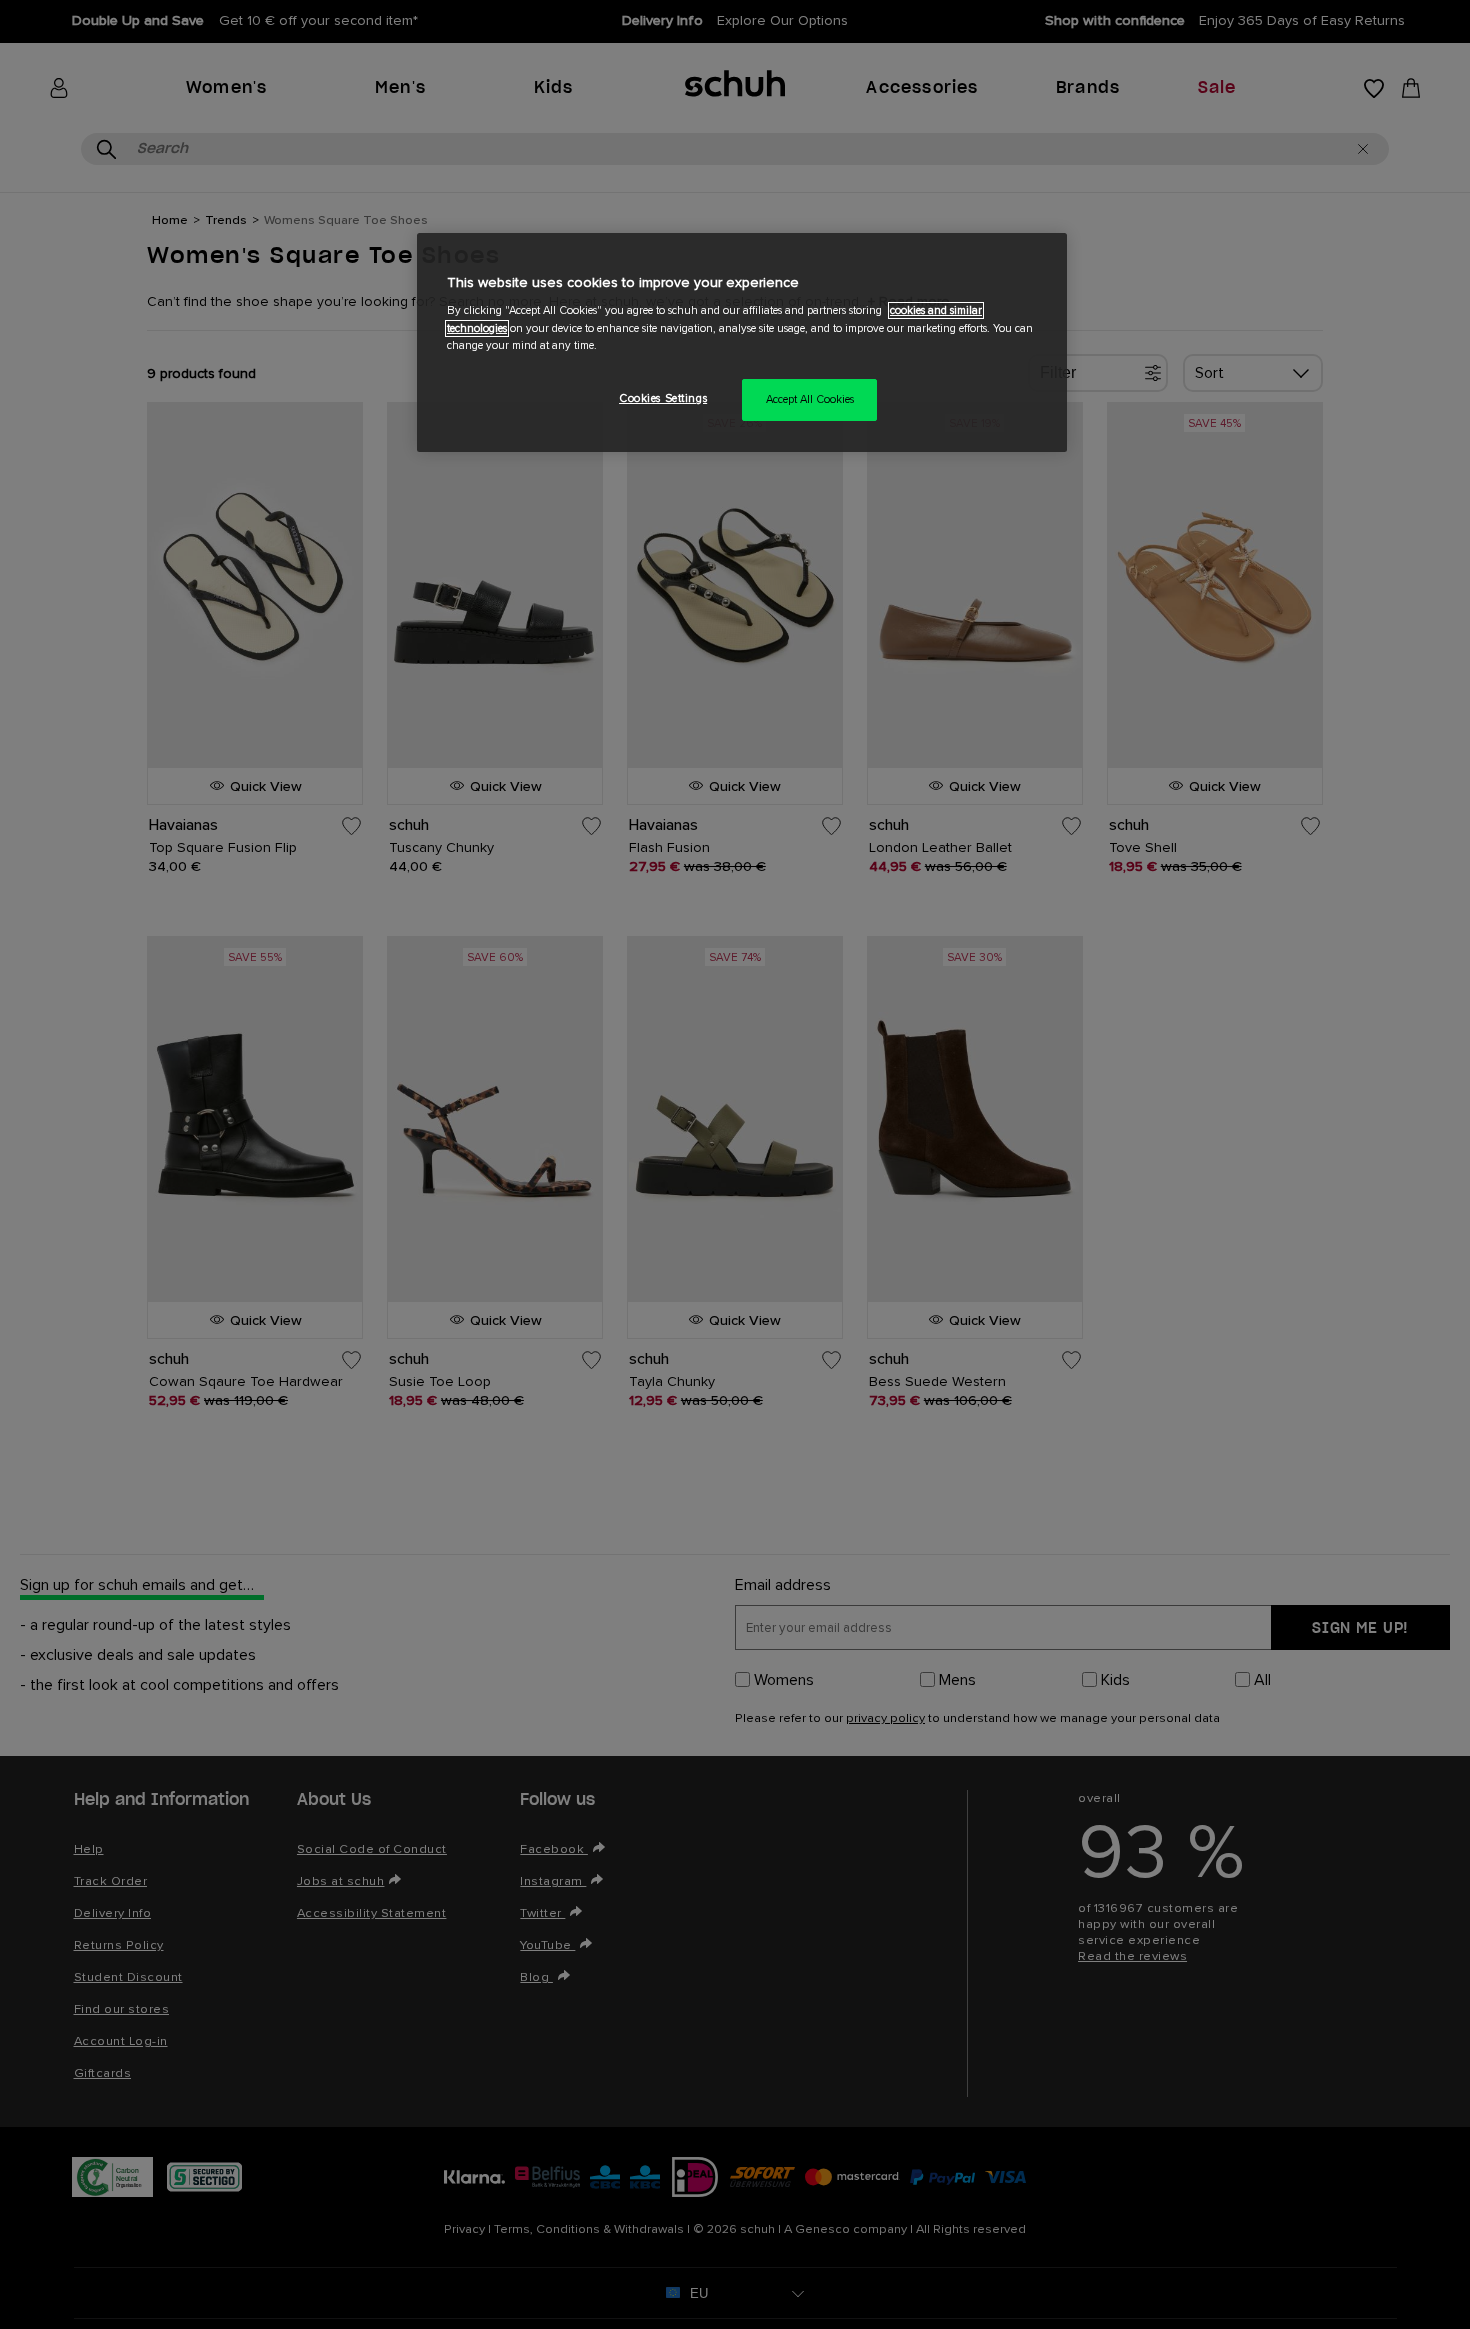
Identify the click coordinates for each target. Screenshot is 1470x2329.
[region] (742, 342)
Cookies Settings (663, 398)
